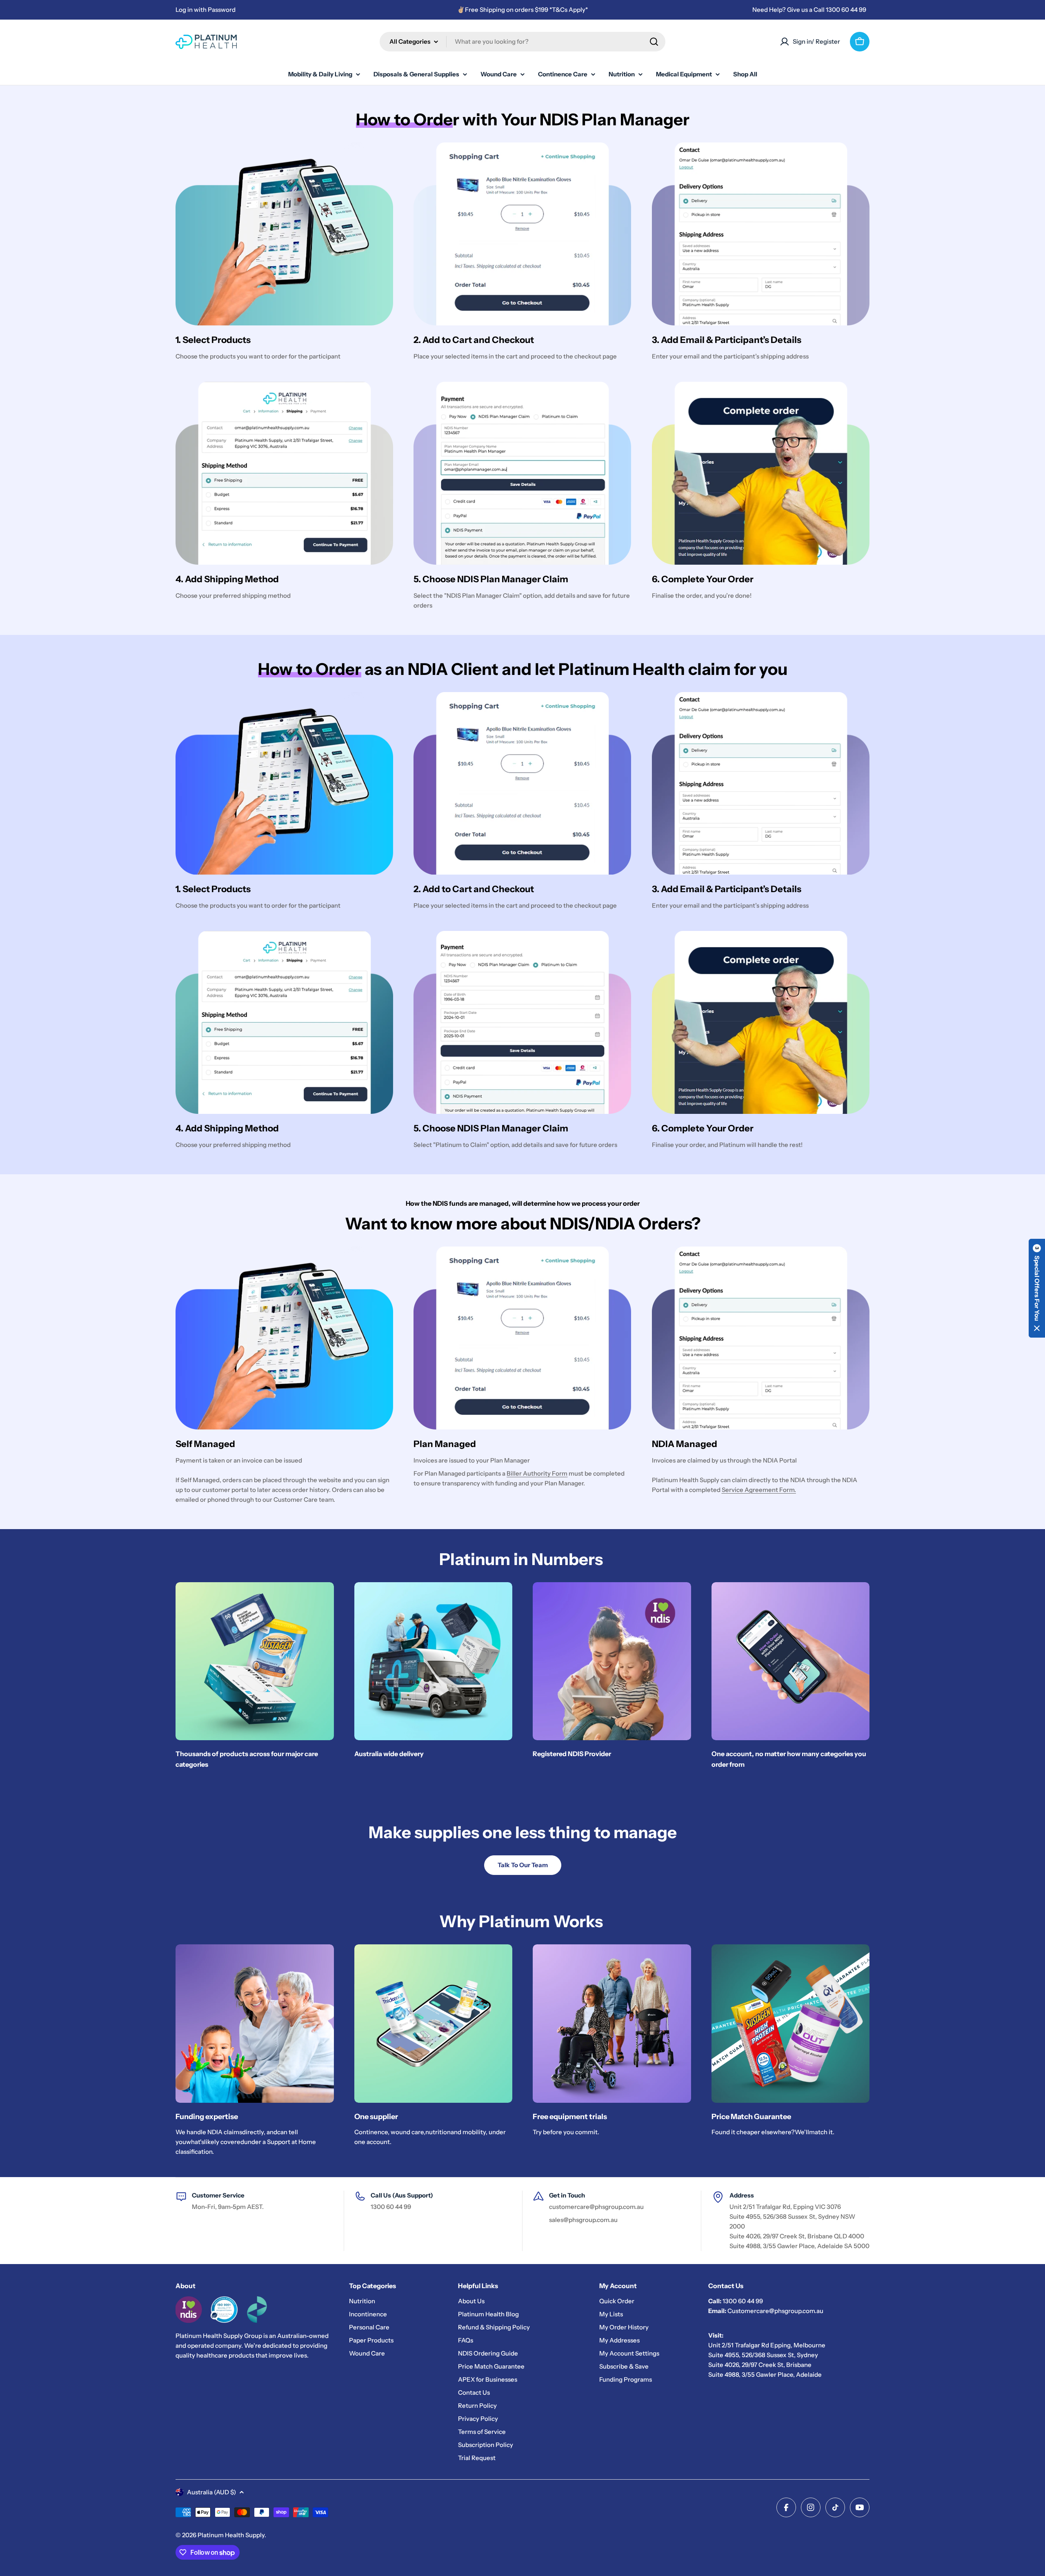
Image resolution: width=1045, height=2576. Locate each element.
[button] (1037, 1288)
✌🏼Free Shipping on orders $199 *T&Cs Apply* (522, 10)
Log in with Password (206, 10)
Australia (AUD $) (211, 2492)
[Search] (654, 42)
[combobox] (522, 42)
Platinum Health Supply (231, 2535)
